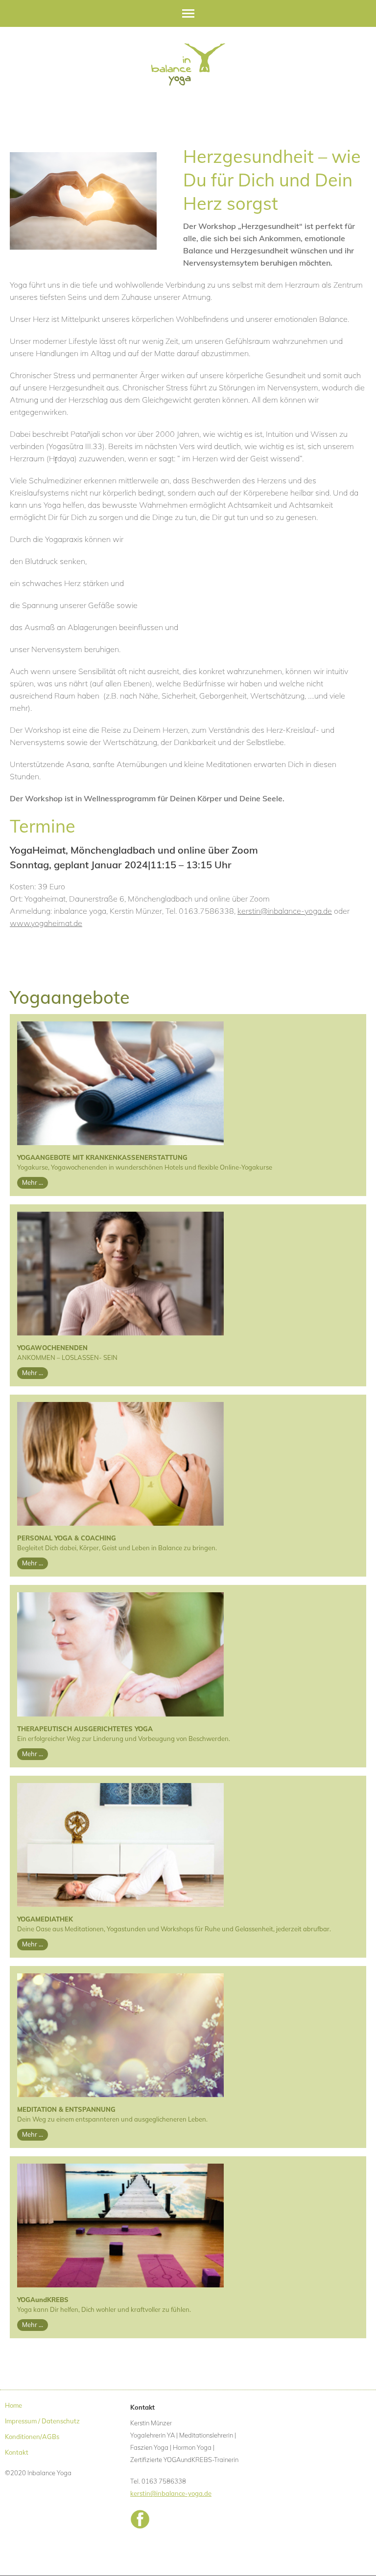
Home (13, 2405)
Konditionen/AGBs (32, 2437)
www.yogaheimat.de (46, 923)
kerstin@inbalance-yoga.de (285, 911)
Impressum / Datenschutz (42, 2421)
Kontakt (17, 2452)
